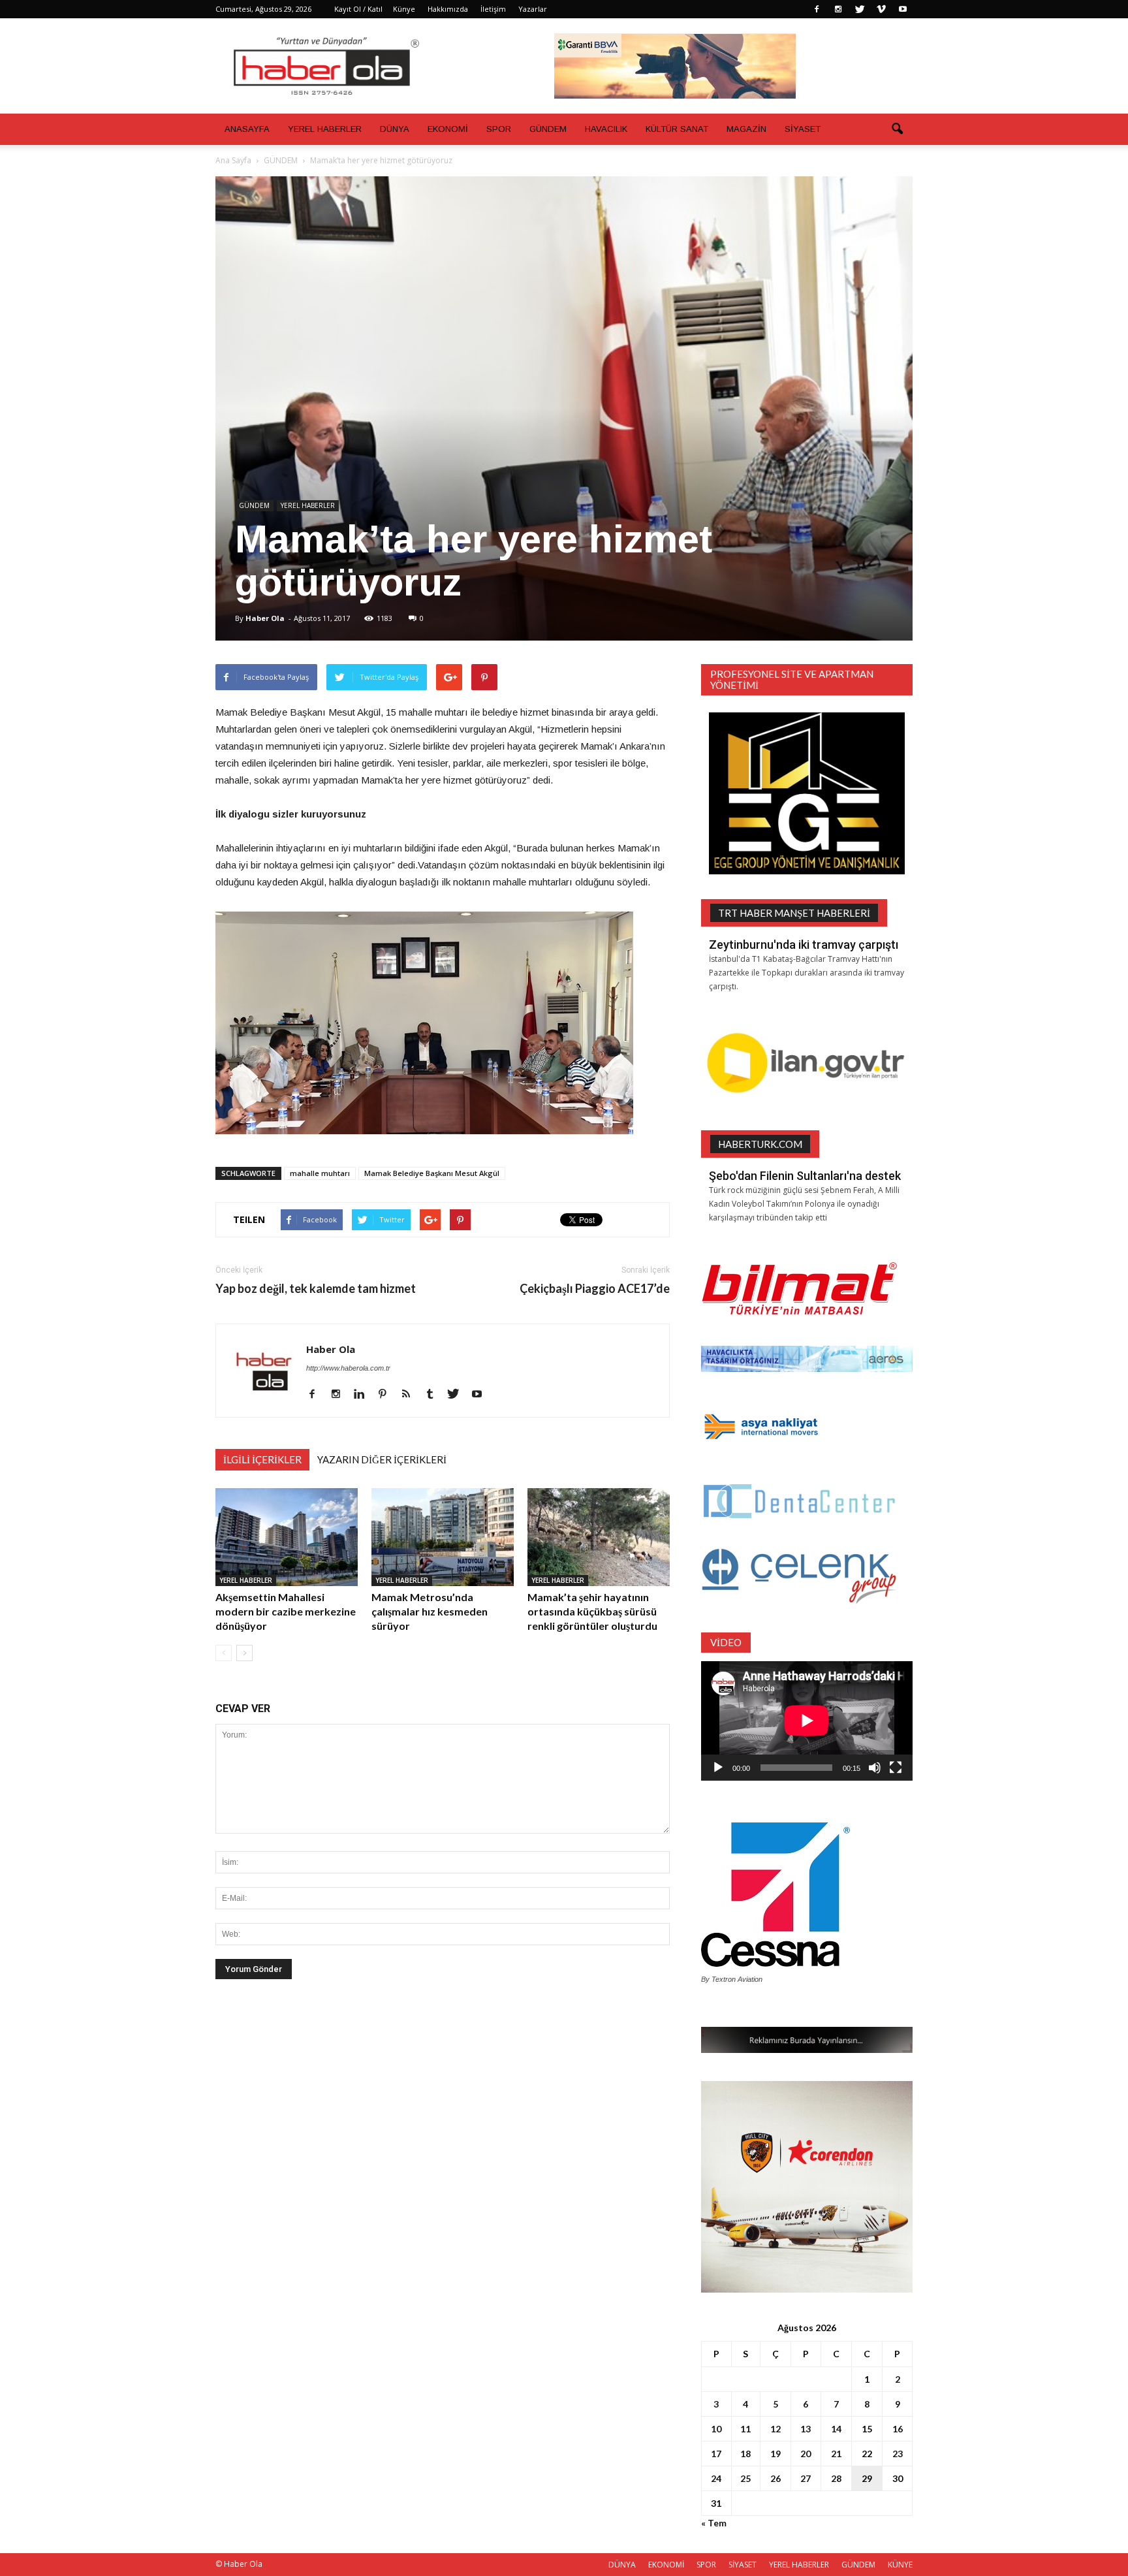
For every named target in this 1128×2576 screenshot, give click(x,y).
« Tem (714, 2523)
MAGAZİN (746, 129)
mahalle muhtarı (320, 1173)
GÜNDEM (548, 129)
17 (716, 2454)
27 (806, 2478)
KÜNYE (900, 2565)
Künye (404, 9)
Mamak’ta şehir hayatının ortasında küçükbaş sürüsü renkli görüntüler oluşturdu (592, 1611)
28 (836, 2478)
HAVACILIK (606, 129)
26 (775, 2478)
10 (716, 2429)
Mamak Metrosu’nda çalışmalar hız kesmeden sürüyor (430, 1611)
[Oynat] (718, 1768)
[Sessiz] (875, 1768)
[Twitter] (860, 9)
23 (898, 2454)
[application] (807, 1721)
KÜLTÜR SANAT (677, 129)
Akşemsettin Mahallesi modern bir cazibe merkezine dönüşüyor (286, 1611)
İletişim (493, 9)
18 (745, 2454)
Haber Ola (265, 618)
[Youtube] (903, 9)
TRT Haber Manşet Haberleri (794, 913)
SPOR (499, 129)
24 (716, 2478)
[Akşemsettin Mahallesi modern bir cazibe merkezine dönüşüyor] (287, 1537)
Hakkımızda (448, 9)
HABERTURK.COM (760, 1144)
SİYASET (803, 129)
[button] (897, 129)
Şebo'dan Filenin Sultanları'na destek (805, 1176)
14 (836, 2429)
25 (745, 2478)
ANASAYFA (247, 129)
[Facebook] (817, 9)
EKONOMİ (448, 129)
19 (775, 2454)
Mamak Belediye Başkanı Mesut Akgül (432, 1173)
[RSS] (411, 1395)
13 (806, 2429)
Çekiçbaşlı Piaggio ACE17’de (595, 1289)
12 (775, 2429)
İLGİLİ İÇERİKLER (262, 1459)
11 (745, 2429)
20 (806, 2454)
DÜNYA (395, 129)
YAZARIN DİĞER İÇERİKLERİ (382, 1459)
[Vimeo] (881, 9)
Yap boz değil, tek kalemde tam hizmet (316, 1289)
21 (836, 2454)
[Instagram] (838, 9)
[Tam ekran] (896, 1768)
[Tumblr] (434, 1395)
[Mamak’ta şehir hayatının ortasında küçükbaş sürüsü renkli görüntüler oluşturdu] (599, 1537)
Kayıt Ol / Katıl (358, 9)
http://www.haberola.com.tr (348, 1368)
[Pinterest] (387, 1395)
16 (898, 2429)
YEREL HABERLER (325, 129)
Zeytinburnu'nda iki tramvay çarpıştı (804, 945)
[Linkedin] (364, 1395)
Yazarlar (533, 9)
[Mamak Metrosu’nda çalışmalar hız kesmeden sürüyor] (443, 1537)
